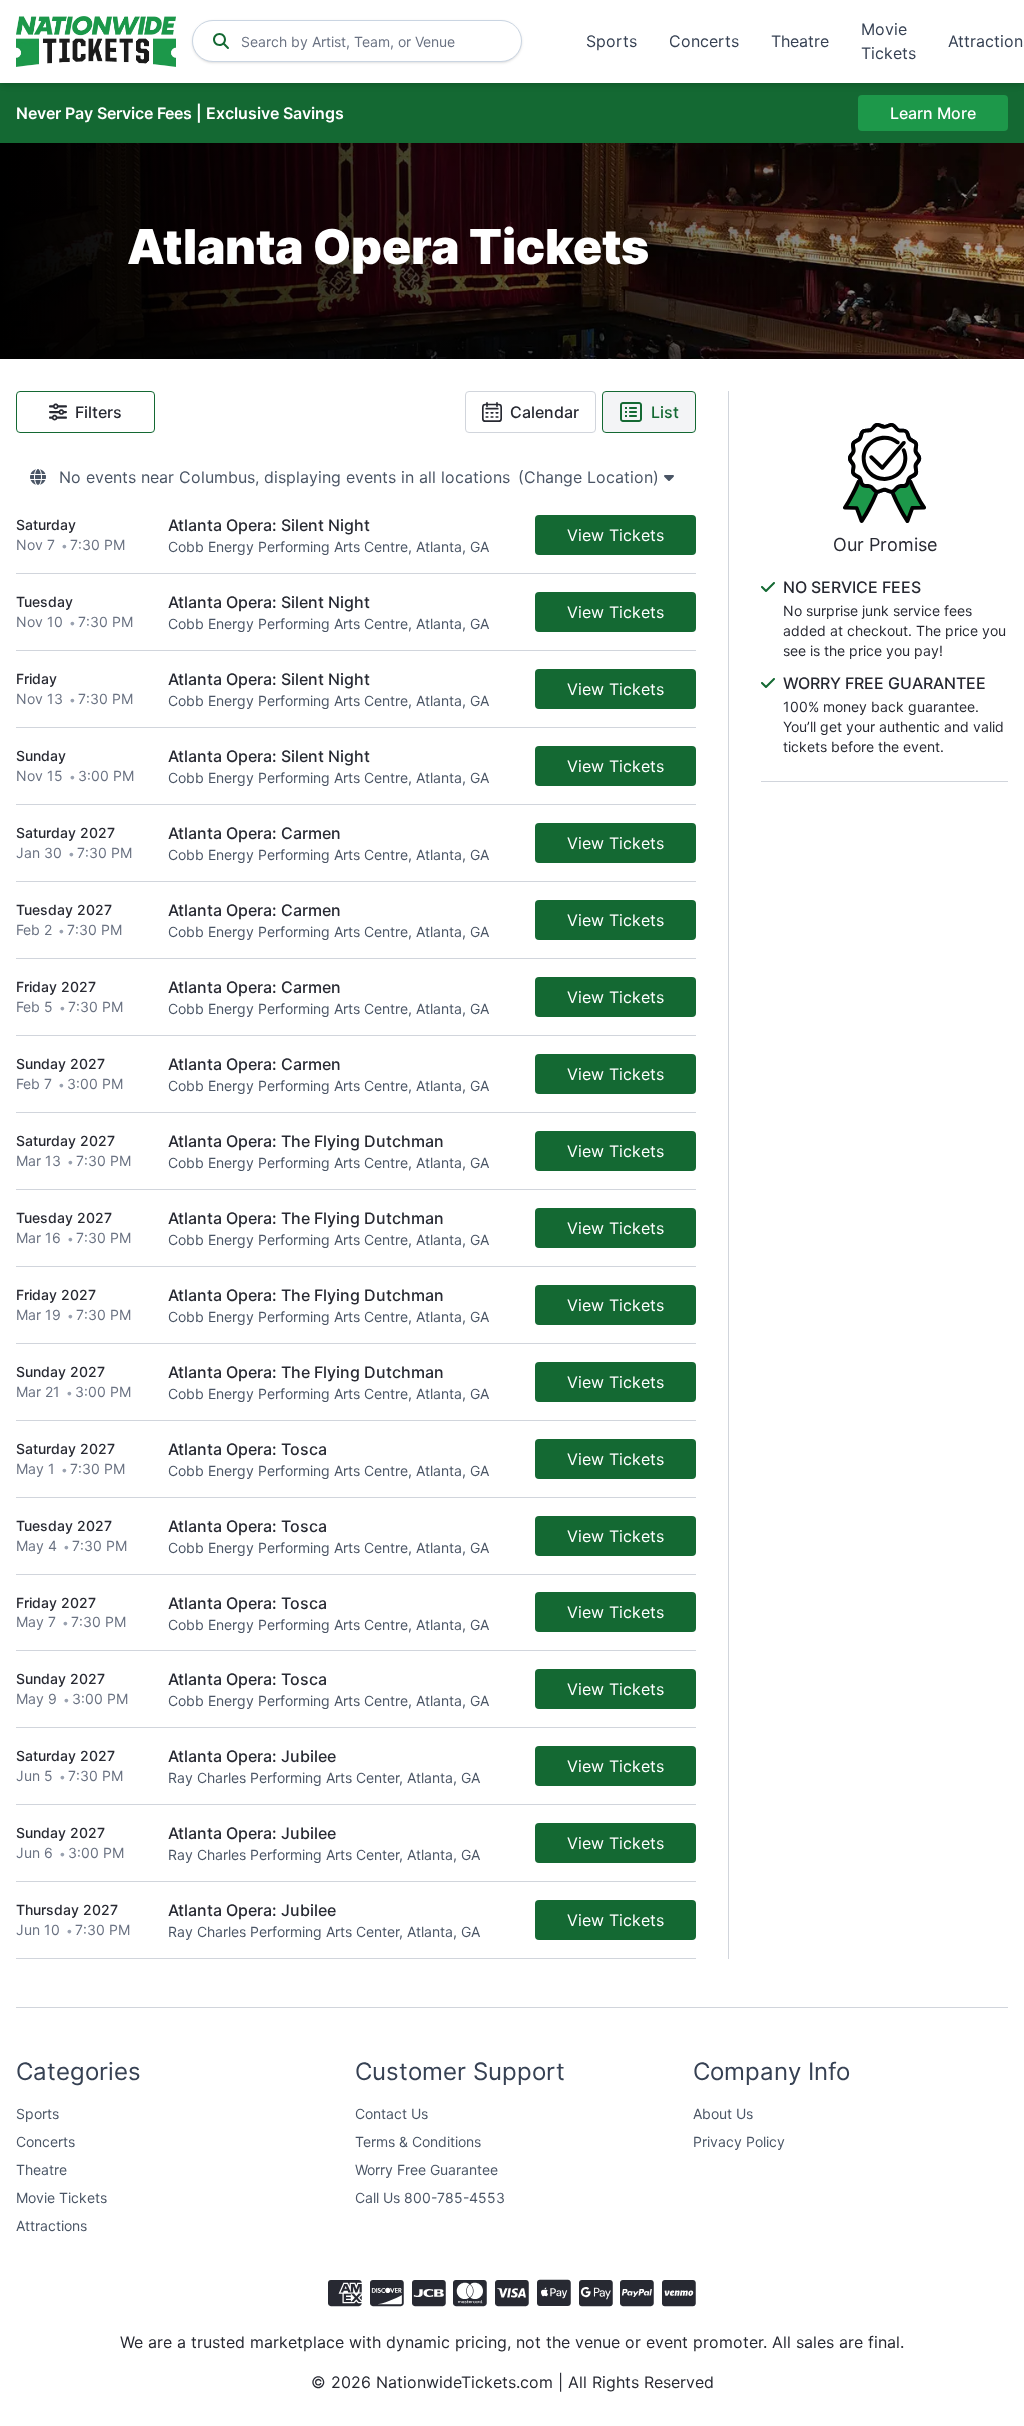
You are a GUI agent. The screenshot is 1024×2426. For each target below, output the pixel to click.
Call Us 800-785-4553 (430, 2197)
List (665, 412)
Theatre (800, 41)
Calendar (544, 412)
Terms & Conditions (418, 2141)
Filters (98, 412)
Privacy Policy (739, 2141)
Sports (611, 41)
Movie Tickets (888, 41)
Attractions (51, 2225)
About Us (723, 2113)
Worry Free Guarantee (426, 2169)
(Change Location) (591, 477)
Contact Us (391, 2113)
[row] (356, 535)
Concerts (704, 41)
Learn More (933, 113)
